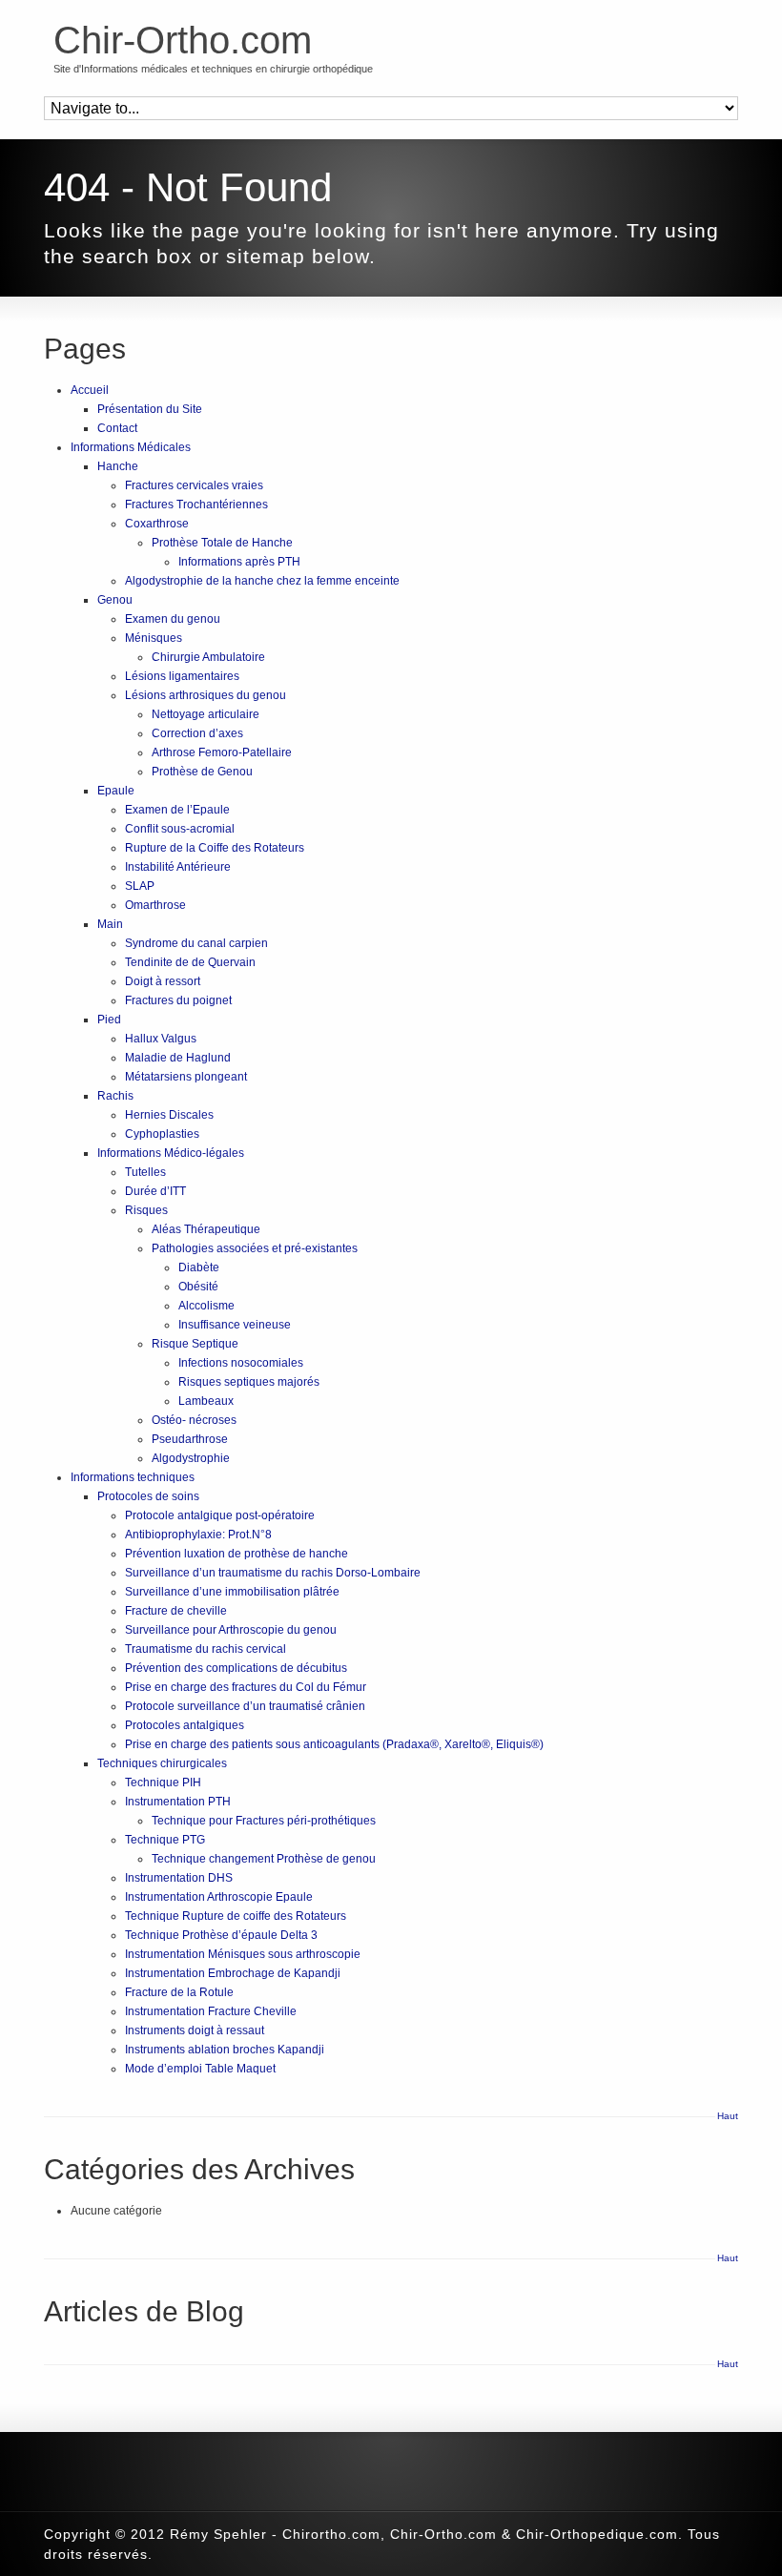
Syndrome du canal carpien (196, 943)
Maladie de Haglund (178, 1058)
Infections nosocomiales (241, 1363)
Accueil (90, 390)
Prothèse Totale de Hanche (222, 543)
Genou (115, 600)
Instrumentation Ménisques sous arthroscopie (243, 1954)
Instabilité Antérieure (178, 867)
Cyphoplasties (162, 1134)
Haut (728, 2116)
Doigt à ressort (163, 981)
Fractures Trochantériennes (196, 505)
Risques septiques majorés (249, 1382)
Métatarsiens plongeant (186, 1077)
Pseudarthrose (190, 1439)
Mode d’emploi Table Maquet (200, 2069)
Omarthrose (155, 905)
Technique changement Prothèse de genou (264, 1859)
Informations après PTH (239, 562)
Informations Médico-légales (171, 1153)
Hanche (118, 466)
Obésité (198, 1287)
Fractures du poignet (178, 1000)
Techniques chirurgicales (162, 1763)
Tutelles (145, 1172)
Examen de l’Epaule (177, 810)
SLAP (140, 886)
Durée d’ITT (155, 1191)
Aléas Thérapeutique (206, 1229)
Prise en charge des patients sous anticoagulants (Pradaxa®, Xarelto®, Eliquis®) (334, 1744)
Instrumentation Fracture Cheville (211, 2011)
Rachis (115, 1096)
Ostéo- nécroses (194, 1420)
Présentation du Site (150, 409)
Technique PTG (165, 1840)
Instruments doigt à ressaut (195, 2030)
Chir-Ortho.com (183, 40)
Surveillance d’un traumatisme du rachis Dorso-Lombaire (273, 1573)
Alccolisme (206, 1306)
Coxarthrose (157, 524)
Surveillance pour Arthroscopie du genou (231, 1630)
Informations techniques (133, 1477)
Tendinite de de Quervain (190, 962)
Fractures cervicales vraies (194, 485)
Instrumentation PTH (178, 1802)
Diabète (199, 1267)
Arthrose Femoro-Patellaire (222, 752)
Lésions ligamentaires (182, 676)
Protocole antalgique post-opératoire (220, 1515)
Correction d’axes (197, 733)
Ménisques (154, 638)
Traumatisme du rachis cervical (206, 1649)
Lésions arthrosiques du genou (206, 695)
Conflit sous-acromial (180, 829)
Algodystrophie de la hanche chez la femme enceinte (262, 581)
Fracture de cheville (176, 1611)
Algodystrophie (191, 1458)
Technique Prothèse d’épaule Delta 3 (221, 1935)
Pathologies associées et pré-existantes (255, 1248)
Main (110, 924)
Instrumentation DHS (179, 1878)
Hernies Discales (169, 1115)
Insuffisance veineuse (235, 1325)
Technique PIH (163, 1783)
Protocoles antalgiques (185, 1725)
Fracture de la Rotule (179, 1992)
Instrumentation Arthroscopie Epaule (219, 1897)
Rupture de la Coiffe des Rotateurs (215, 848)
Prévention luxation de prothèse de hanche (237, 1554)
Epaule (116, 791)
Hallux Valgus (161, 1039)
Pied (109, 1020)
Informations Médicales (131, 447)
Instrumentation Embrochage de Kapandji (233, 1973)
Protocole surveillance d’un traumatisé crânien (245, 1706)
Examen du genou (173, 619)
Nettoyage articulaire (206, 714)
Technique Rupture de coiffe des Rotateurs (236, 1916)
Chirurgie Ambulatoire (208, 657)
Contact (117, 428)
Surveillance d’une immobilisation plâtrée (232, 1592)
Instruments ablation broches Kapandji (225, 2050)
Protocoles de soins (148, 1496)
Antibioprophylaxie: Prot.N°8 (198, 1535)
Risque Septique (195, 1344)
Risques (146, 1210)
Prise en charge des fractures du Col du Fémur (246, 1687)
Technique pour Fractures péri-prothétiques (264, 1821)
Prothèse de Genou (202, 772)
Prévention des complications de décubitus (236, 1668)
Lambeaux (206, 1401)
